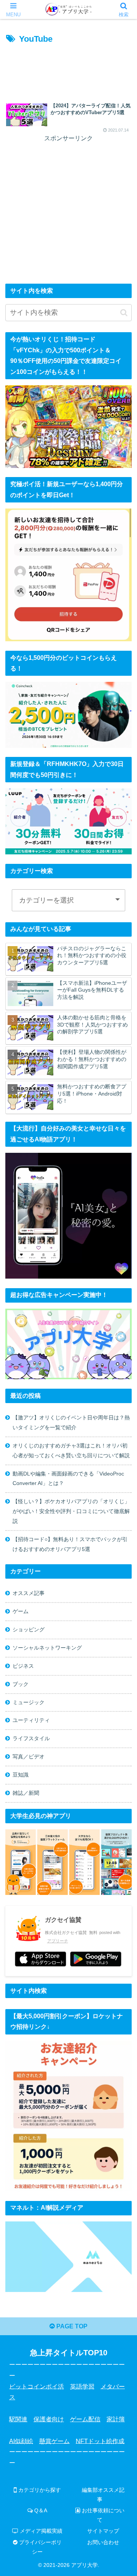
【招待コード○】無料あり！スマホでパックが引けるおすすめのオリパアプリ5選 (70, 1544)
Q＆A (40, 2510)
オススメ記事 (29, 1593)
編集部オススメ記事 (102, 2495)
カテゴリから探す (39, 2490)
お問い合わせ (102, 2542)
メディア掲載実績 (40, 2531)
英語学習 (82, 2386)
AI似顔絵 (21, 2441)
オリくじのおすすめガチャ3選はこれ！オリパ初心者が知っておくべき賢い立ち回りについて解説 (71, 1450)
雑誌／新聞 (26, 1793)
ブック (21, 1684)
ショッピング (29, 1629)
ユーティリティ (31, 1720)
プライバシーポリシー (40, 2547)
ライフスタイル (31, 1738)
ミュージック (29, 1702)
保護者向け (49, 2419)
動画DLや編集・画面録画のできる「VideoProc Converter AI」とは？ (68, 1479)
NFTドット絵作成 (100, 2441)
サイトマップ (102, 2531)
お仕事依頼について (102, 2515)
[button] (124, 313)
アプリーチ (58, 1941)
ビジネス (23, 1666)
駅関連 (18, 2419)
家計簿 (116, 2419)
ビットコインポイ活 (37, 2386)
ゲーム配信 (85, 2419)
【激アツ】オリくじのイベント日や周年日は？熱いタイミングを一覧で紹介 (71, 1422)
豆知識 (21, 1775)
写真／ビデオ (29, 1757)
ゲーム (21, 1611)
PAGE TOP (71, 2326)
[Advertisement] (68, 69)
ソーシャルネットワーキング (47, 1648)
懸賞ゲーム (54, 2441)
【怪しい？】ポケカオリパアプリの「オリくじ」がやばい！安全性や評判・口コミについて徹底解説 (71, 1511)
